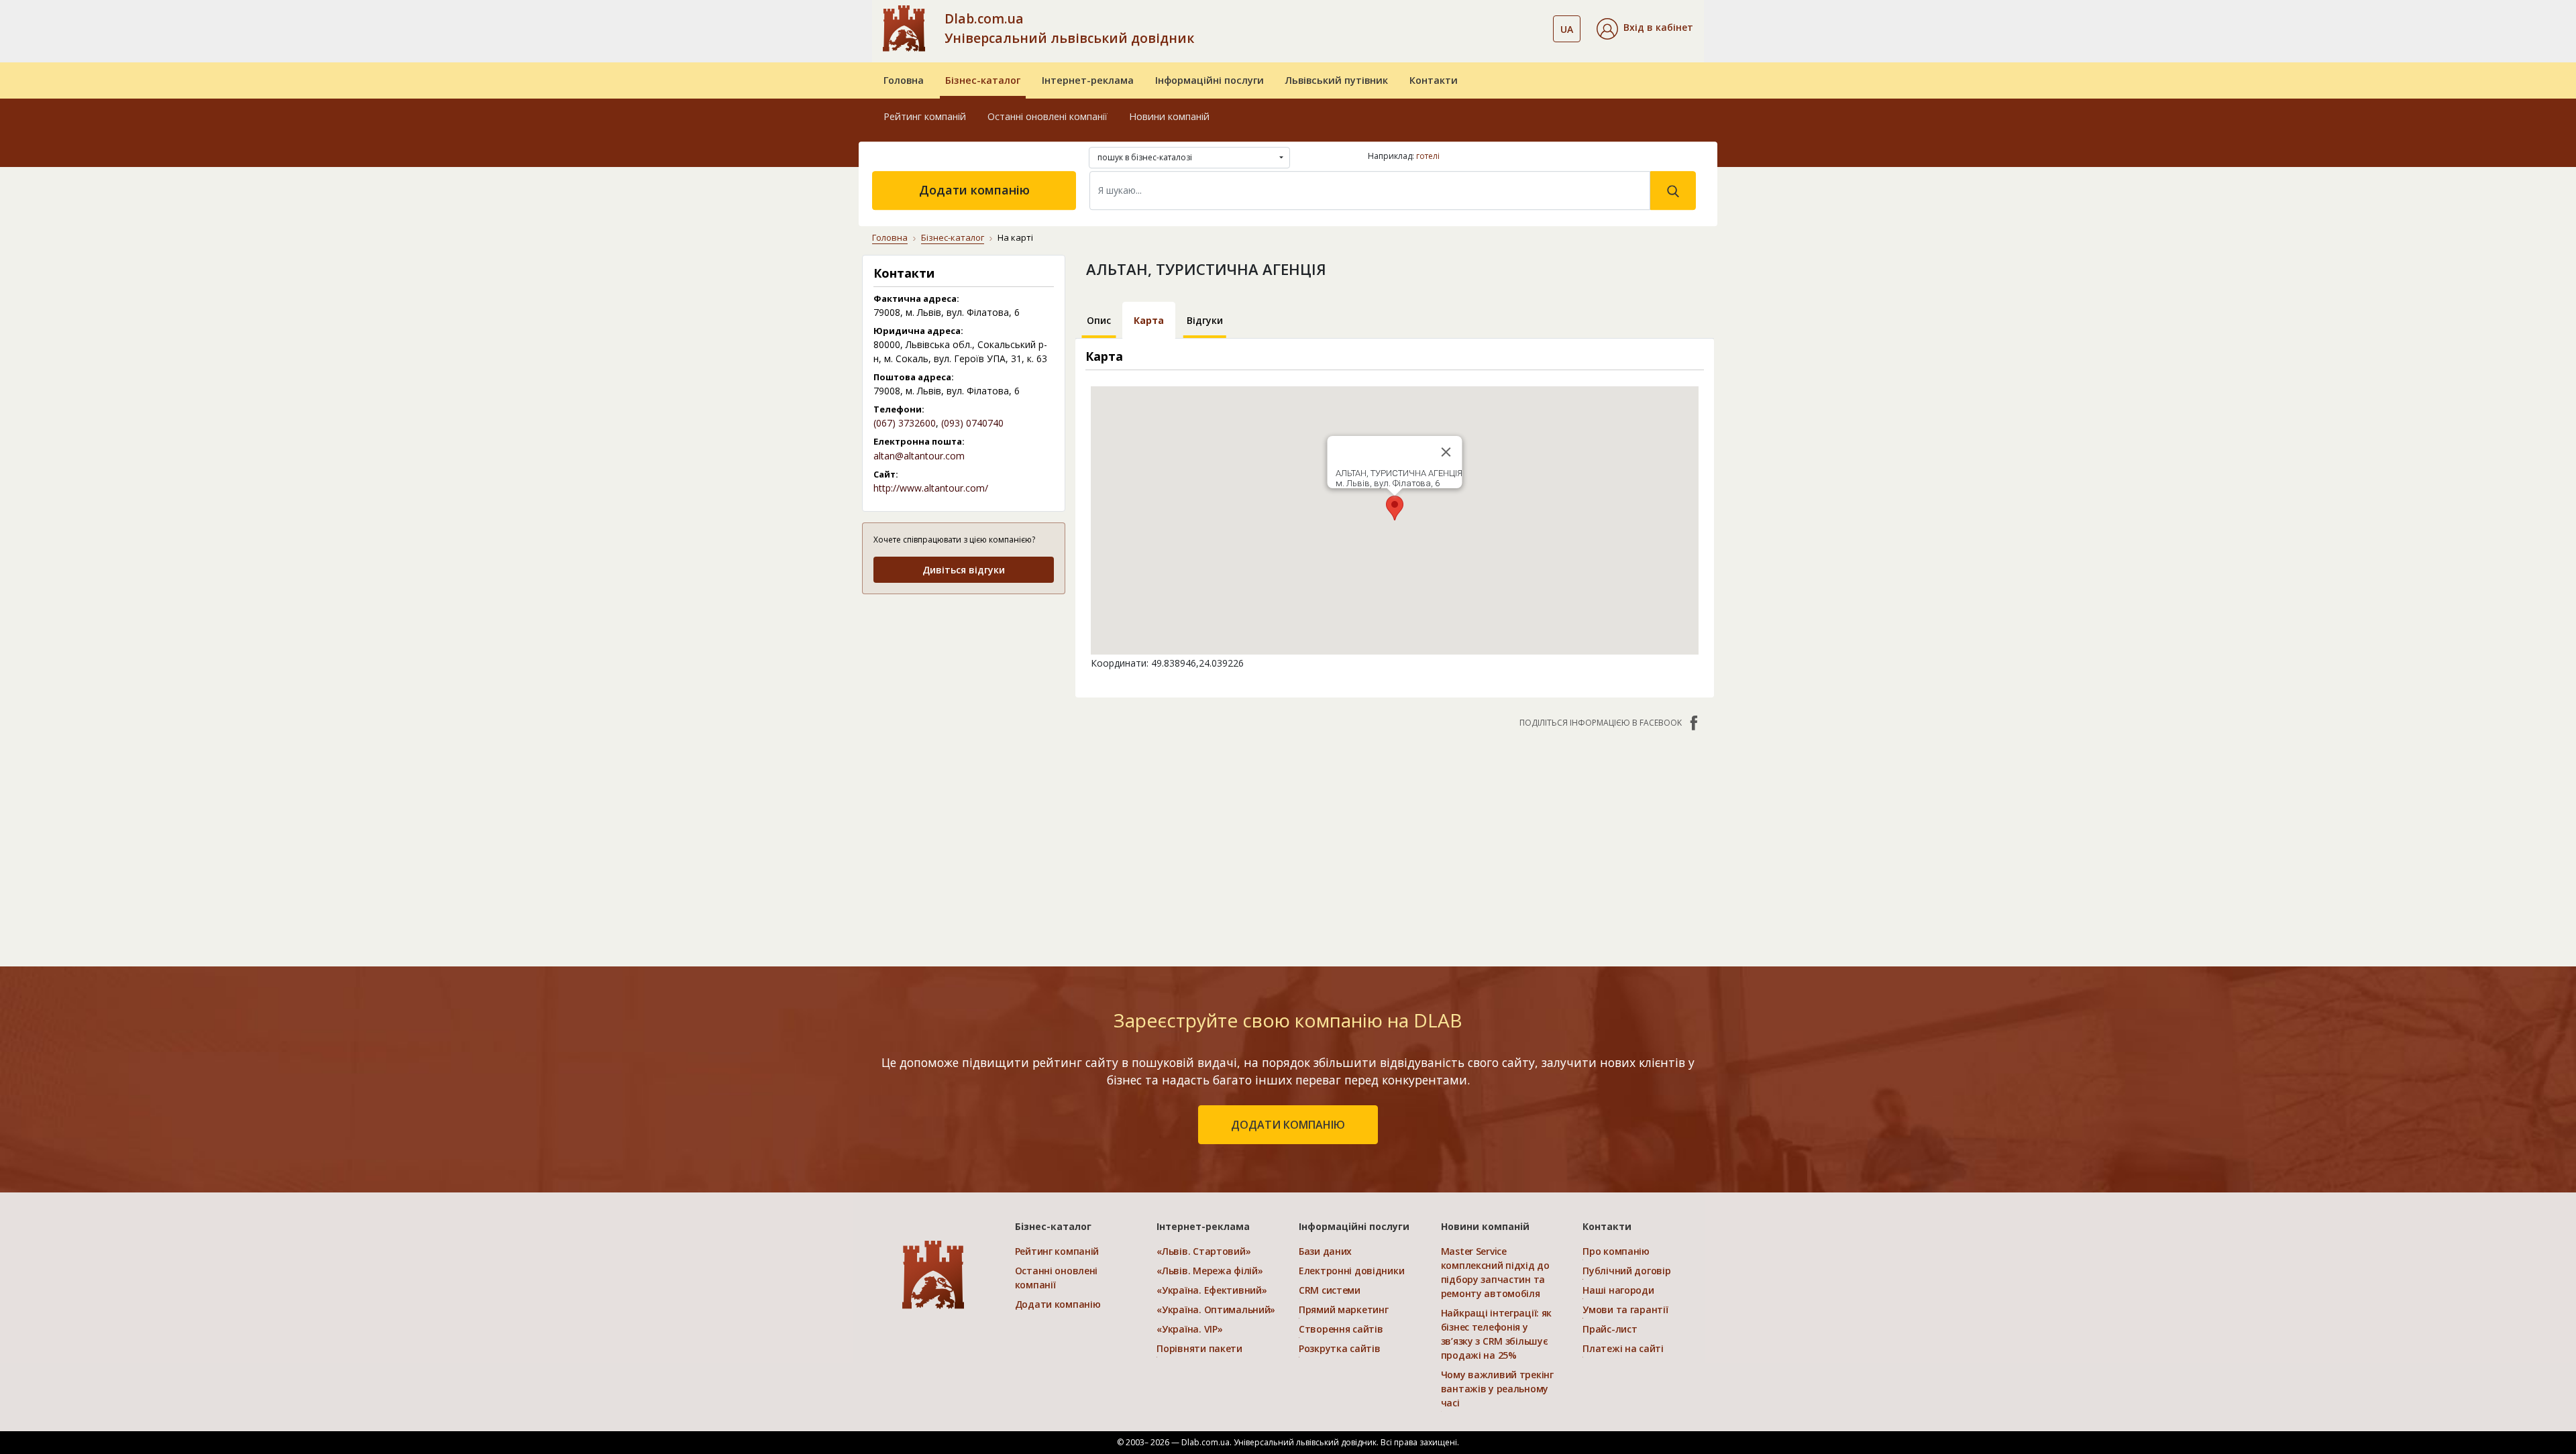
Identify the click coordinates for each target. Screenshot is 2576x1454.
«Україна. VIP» (1189, 1329)
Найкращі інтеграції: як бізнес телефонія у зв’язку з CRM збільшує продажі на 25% (1497, 1334)
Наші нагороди (1618, 1290)
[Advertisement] (964, 690)
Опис (1099, 320)
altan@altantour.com (919, 456)
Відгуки (1205, 320)
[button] (1645, 29)
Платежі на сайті (1623, 1348)
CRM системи (1330, 1290)
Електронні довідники (1351, 1271)
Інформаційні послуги (1210, 80)
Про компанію (1616, 1251)
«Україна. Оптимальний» (1216, 1309)
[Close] (1446, 452)
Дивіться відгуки (964, 570)
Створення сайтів (1341, 1329)
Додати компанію (974, 190)
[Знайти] (1673, 190)
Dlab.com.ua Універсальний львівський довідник (1069, 28)
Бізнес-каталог (983, 80)
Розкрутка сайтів (1340, 1348)
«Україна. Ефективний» (1212, 1290)
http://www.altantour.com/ (931, 488)
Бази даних (1325, 1251)
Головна (904, 80)
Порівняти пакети (1199, 1348)
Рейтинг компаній (925, 116)
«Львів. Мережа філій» (1210, 1271)
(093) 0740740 (972, 423)
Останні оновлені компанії (1048, 116)
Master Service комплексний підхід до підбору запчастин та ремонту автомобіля (1495, 1272)
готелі (1428, 156)
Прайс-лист (1610, 1329)
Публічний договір (1626, 1271)
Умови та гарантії (1625, 1309)
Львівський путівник (1337, 80)
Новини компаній (1169, 116)
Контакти (1434, 80)
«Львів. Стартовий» (1203, 1251)
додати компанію (1288, 1125)
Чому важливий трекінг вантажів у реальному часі (1497, 1389)
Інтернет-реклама (1088, 80)
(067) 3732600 (905, 423)
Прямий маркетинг (1344, 1309)
